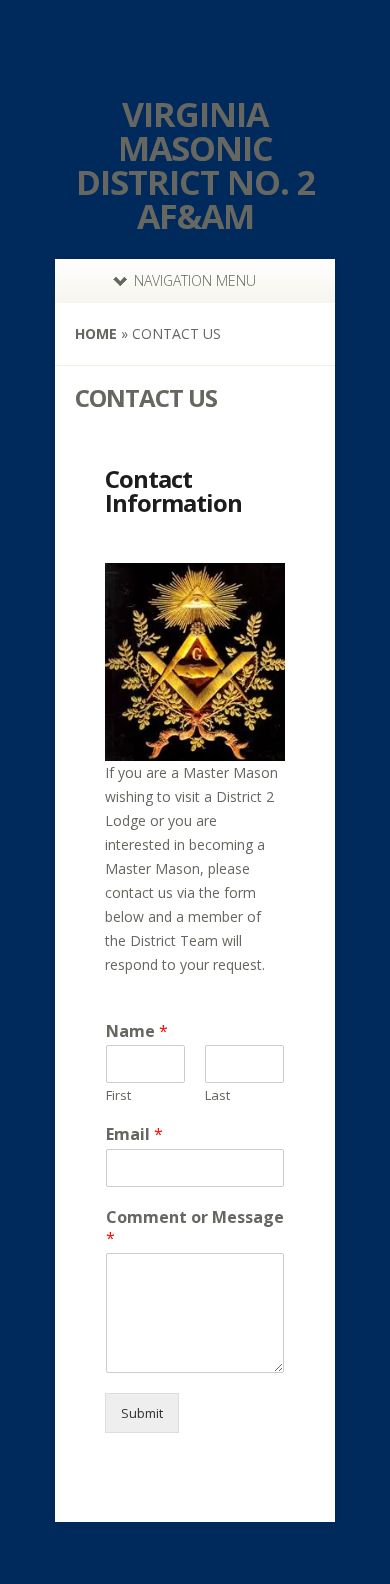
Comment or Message (195, 1228)
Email (134, 1134)
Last (217, 1095)
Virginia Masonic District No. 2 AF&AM (195, 165)
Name (137, 1031)
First (118, 1095)
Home (96, 333)
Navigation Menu (195, 280)
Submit (142, 1413)
